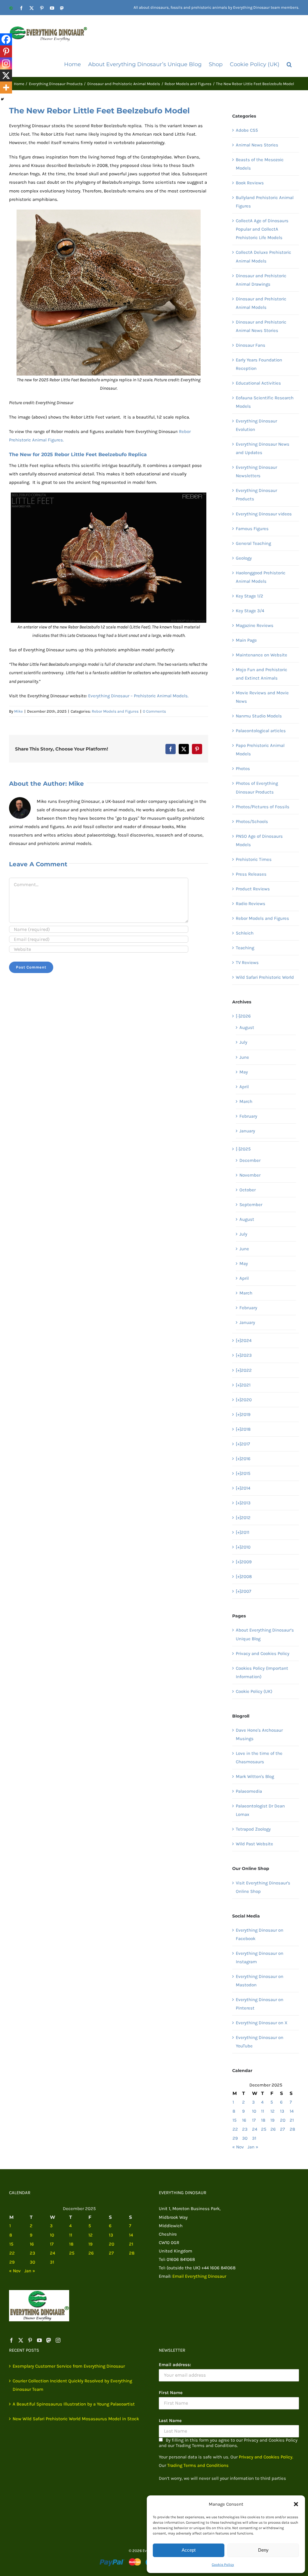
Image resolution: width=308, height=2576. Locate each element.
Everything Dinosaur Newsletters (256, 471)
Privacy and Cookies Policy (263, 1653)
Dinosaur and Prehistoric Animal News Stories (261, 326)
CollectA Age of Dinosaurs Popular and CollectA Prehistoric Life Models (262, 229)
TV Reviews (247, 963)
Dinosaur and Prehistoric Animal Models (261, 303)
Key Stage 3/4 (250, 611)
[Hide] (2, 99)
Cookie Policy (223, 2565)
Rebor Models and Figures (115, 711)
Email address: (175, 2365)
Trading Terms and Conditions (198, 2465)
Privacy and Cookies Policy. (266, 2457)
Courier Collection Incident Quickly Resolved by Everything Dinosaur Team (72, 2385)
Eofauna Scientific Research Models (265, 402)
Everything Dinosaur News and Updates (263, 448)
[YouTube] (39, 2340)
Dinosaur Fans (251, 345)
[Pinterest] (6, 51)
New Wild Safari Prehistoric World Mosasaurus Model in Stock (76, 2419)
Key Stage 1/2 (249, 596)
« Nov (238, 2147)
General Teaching (253, 543)
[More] (6, 88)
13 (282, 2111)
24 (255, 2129)
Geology (244, 558)
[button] (296, 2504)
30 (245, 2138)
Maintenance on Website (262, 655)
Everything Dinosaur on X (262, 2023)
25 (264, 2129)
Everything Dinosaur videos (264, 514)
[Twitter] (21, 2340)
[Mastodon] (49, 2340)
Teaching (245, 948)
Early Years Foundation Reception (259, 364)
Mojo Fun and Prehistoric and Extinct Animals (262, 674)
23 (245, 2129)
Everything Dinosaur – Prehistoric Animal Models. (138, 696)
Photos (243, 769)
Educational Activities (258, 383)
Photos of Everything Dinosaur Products (257, 788)
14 (292, 2111)
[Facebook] (6, 39)
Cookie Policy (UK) (254, 1691)
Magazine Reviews (255, 625)
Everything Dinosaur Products (256, 495)
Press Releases (251, 874)
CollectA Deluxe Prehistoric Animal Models (263, 256)
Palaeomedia (249, 1791)
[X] (6, 75)
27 (282, 2129)
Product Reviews (253, 889)
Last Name (170, 2421)
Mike (18, 711)
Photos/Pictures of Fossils (263, 807)
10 (254, 2111)
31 (254, 2138)
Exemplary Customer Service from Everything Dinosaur (69, 2366)
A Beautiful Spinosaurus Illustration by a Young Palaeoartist (74, 2404)
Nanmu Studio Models (259, 716)
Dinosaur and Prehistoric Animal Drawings (261, 280)
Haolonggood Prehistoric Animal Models (261, 577)
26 (273, 2129)
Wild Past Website (254, 1844)
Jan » (253, 2147)
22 (235, 2129)
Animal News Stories (257, 145)
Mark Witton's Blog (255, 1776)
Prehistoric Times (254, 859)
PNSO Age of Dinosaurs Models (259, 840)
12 (273, 2111)
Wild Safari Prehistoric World (265, 977)
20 (283, 2120)
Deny (263, 2550)
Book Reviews (250, 183)
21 (292, 2120)
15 (234, 2120)
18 (263, 2120)
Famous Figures (252, 529)
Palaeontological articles (261, 731)
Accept (189, 2550)
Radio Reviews (251, 904)
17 (254, 2120)
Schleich (245, 933)
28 (292, 2129)
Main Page (246, 640)
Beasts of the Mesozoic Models (260, 164)
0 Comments (154, 711)
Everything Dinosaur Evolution (256, 425)
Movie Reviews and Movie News (262, 697)
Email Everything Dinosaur (199, 2276)
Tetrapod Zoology (253, 1829)
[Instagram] (6, 63)
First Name (171, 2393)
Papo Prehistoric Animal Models (260, 750)
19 (273, 2120)
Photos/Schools (252, 821)
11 (263, 2111)
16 (244, 2120)
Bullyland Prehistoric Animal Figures (265, 202)
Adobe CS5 (247, 130)
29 (235, 2138)
